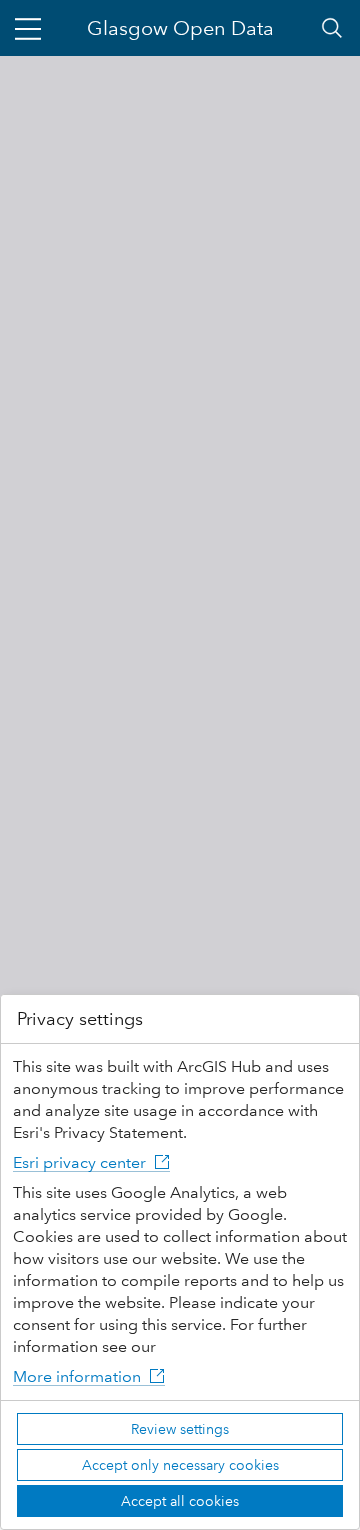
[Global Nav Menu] (28, 28)
